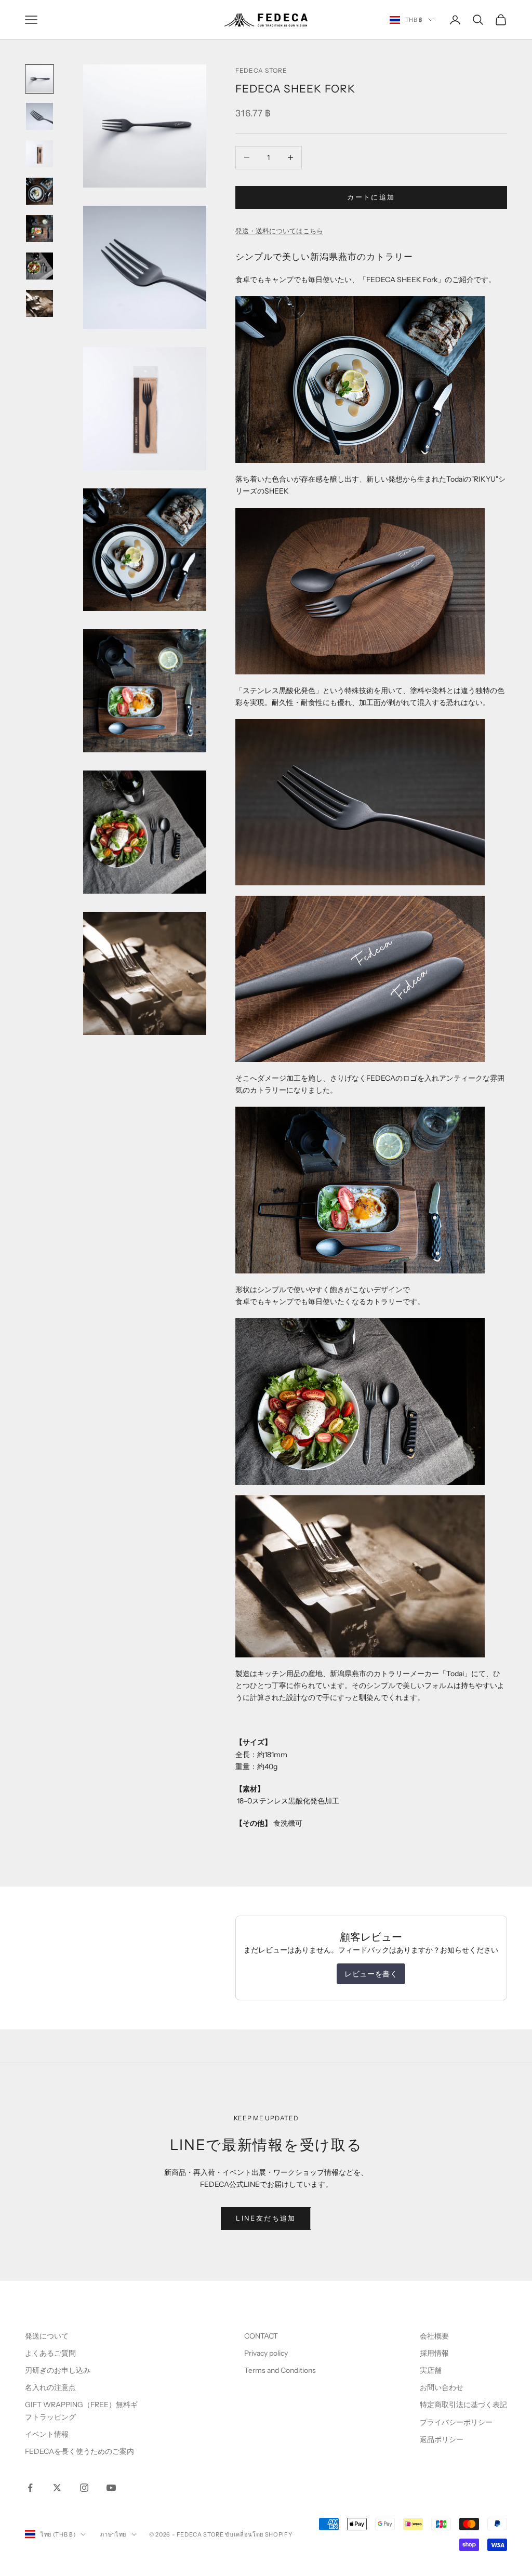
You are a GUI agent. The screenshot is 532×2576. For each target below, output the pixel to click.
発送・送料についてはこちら (279, 231)
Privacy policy (266, 2353)
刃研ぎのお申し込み (58, 2370)
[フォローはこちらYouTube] (111, 2488)
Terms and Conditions (281, 2370)
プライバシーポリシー (456, 2422)
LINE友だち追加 (266, 2218)
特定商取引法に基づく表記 (463, 2405)
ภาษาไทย (113, 2534)
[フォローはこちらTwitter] (57, 2488)
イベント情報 (47, 2434)
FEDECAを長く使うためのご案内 (79, 2451)
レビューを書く (371, 1974)
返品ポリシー (442, 2439)
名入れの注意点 (50, 2387)
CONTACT (261, 2336)
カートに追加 (371, 197)
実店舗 (431, 2370)
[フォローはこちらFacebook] (30, 2488)
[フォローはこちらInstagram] (84, 2488)
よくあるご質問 (50, 2353)
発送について (47, 2336)
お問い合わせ (442, 2387)
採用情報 (434, 2353)
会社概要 (434, 2336)
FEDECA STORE (261, 70)
